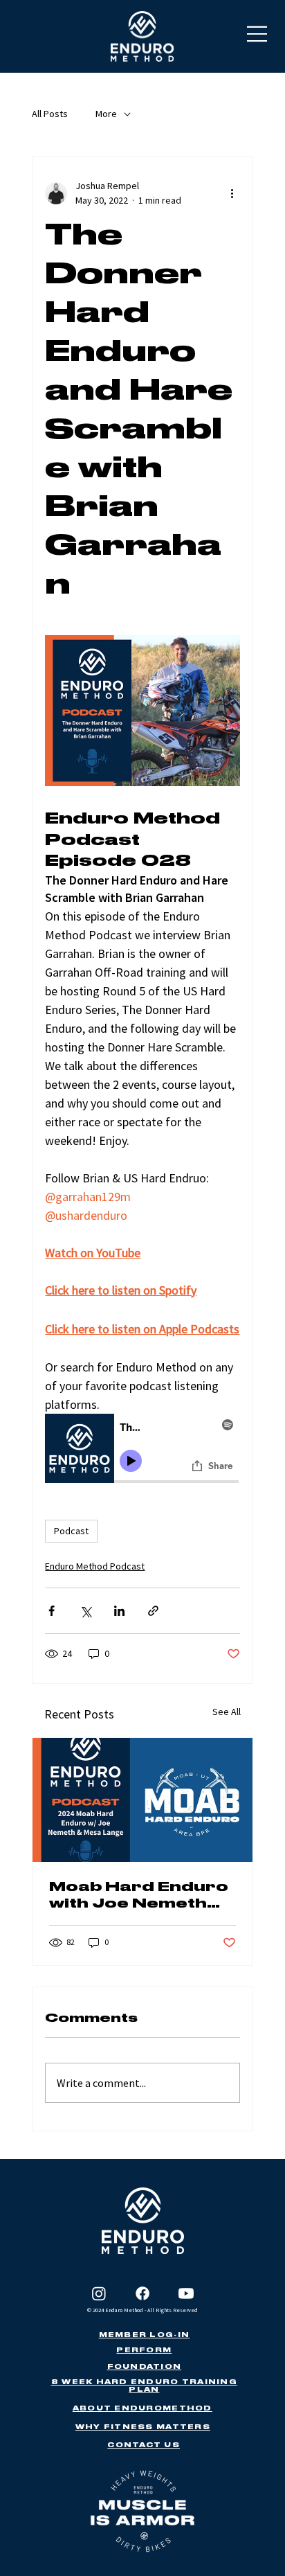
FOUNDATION (145, 2366)
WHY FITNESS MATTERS (143, 2427)
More (106, 114)
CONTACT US (144, 2445)
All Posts (50, 114)
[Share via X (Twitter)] (85, 1611)
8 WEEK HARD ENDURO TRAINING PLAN (144, 2386)
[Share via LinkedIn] (119, 1611)
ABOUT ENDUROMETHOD (142, 2408)
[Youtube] (186, 2293)
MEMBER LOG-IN (144, 2335)
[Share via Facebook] (52, 1611)
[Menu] (258, 34)
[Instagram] (99, 2293)
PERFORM (144, 2350)
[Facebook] (142, 2293)
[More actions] (232, 193)
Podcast (71, 1531)
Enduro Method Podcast (95, 1566)
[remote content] (142, 1450)
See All (227, 1712)
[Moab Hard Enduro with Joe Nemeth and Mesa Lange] (142, 1800)
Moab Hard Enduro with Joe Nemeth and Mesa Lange (139, 1895)
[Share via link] (153, 1611)
